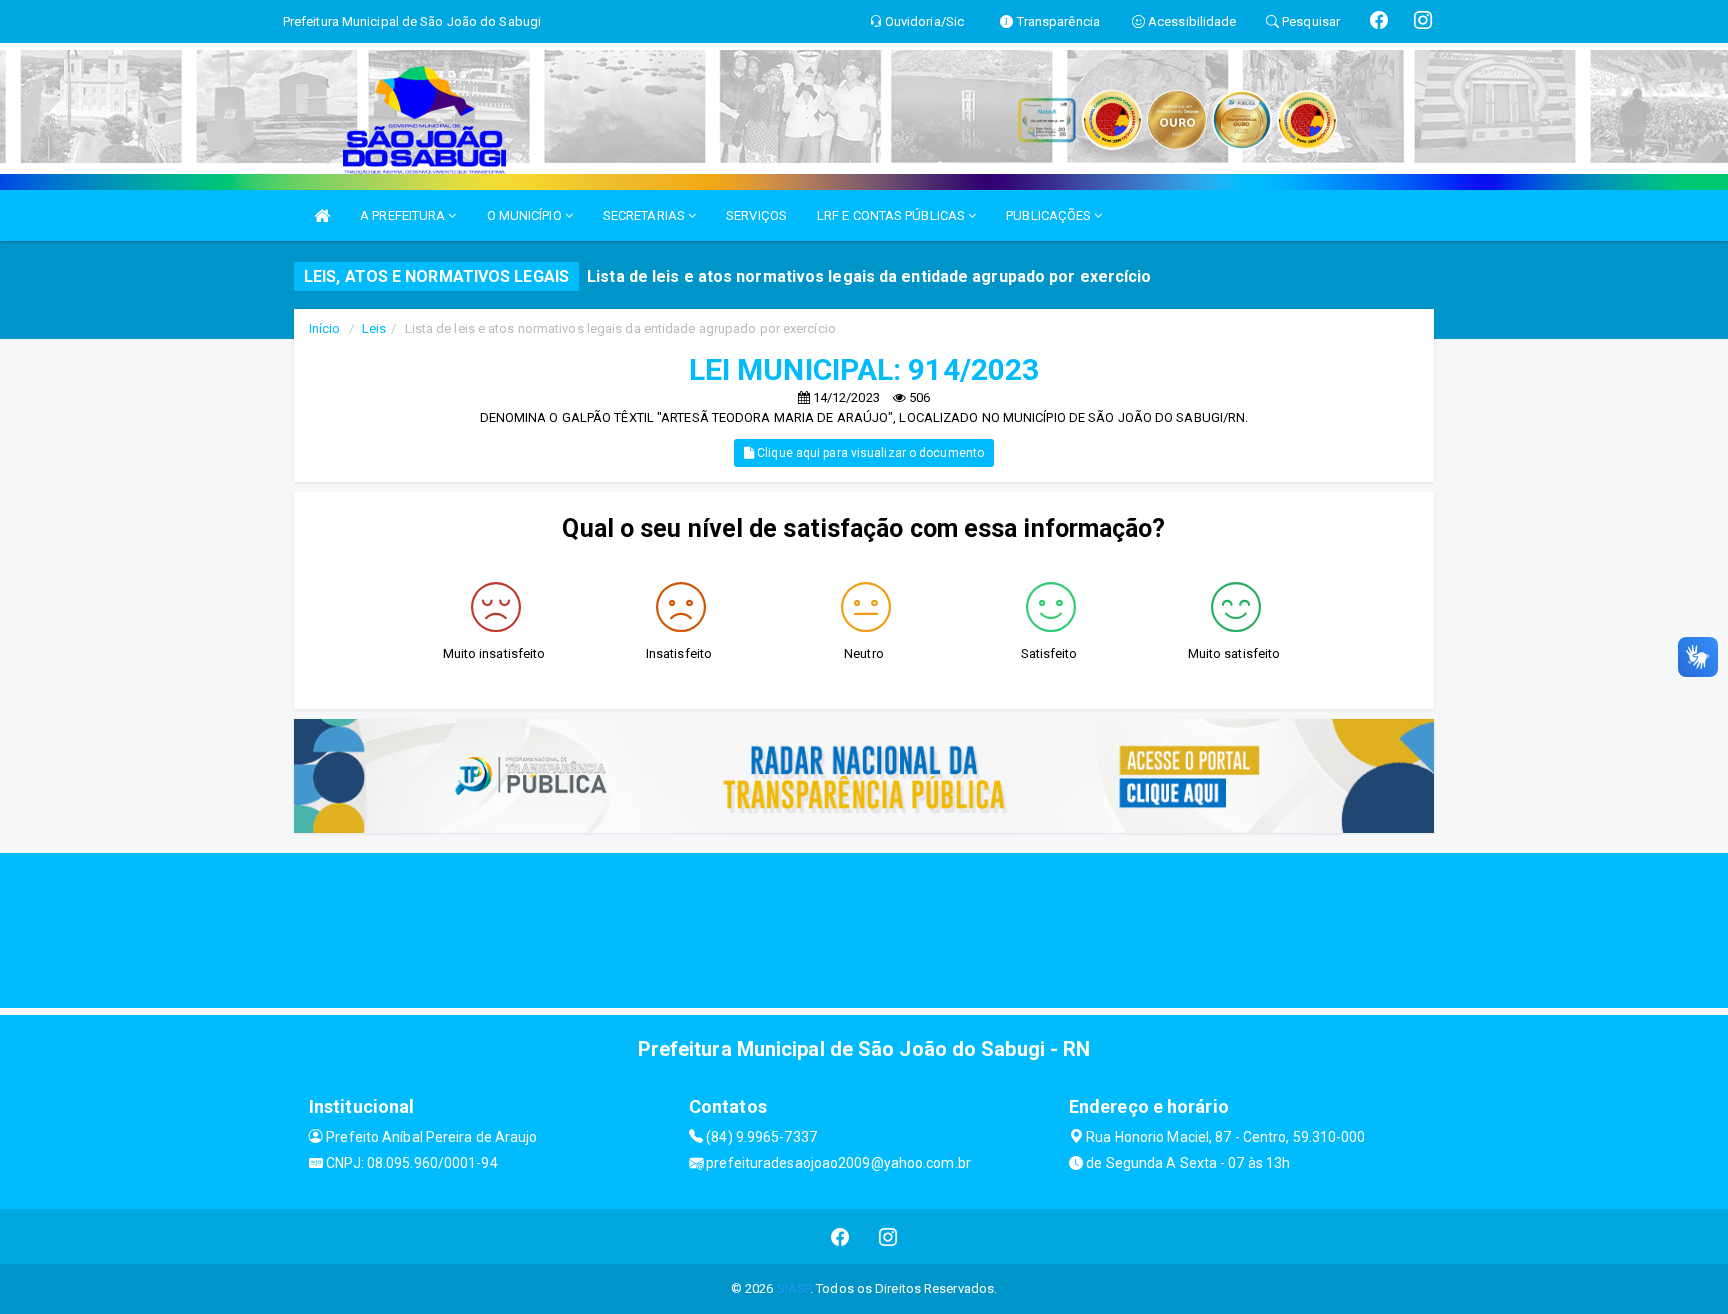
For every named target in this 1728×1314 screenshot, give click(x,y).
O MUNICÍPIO (526, 215)
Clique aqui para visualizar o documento (869, 453)
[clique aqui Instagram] (888, 1236)
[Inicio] (322, 215)
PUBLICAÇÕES (1050, 215)
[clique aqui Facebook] (840, 1236)
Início (325, 328)
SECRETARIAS (645, 215)
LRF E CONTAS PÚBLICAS (892, 215)
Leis (374, 328)
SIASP (794, 1288)
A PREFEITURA (404, 215)
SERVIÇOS (756, 215)
